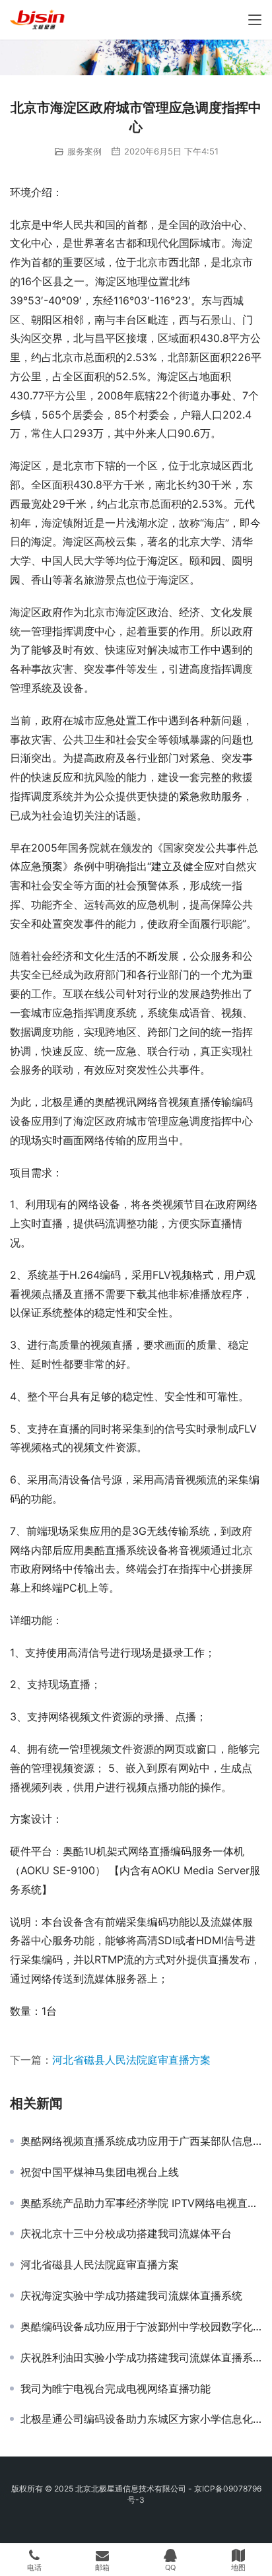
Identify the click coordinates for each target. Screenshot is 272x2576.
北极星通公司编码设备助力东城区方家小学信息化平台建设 (141, 2419)
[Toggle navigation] (255, 20)
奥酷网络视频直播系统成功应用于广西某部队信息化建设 (141, 2141)
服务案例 (85, 151)
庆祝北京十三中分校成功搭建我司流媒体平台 (126, 2233)
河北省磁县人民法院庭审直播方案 (131, 2060)
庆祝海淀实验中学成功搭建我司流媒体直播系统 (131, 2295)
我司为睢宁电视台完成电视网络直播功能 (116, 2389)
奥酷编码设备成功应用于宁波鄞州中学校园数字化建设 (141, 2326)
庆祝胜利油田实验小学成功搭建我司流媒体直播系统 (141, 2357)
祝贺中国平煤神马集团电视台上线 (100, 2172)
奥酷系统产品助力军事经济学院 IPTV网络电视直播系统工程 (141, 2203)
